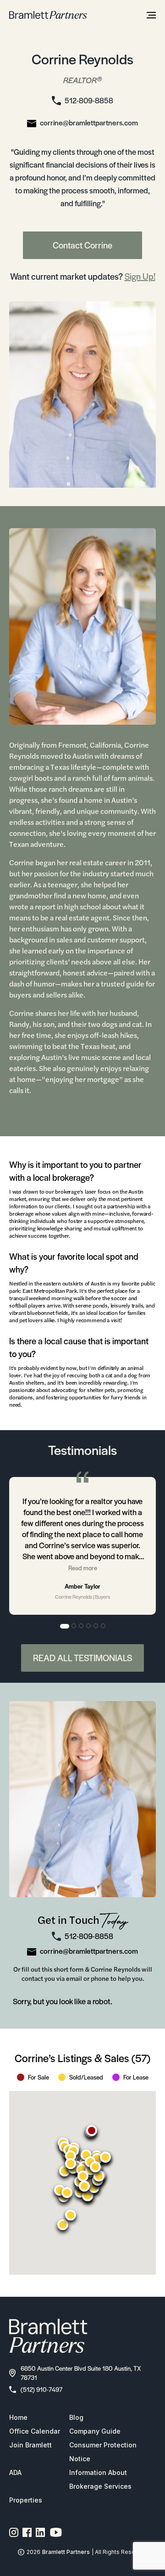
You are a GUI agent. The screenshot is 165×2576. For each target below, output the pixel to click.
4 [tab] (89, 1626)
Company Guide (95, 2431)
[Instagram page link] (14, 2532)
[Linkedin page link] (41, 2532)
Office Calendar (35, 2431)
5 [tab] (96, 1626)
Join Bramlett (30, 2445)
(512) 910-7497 (41, 2389)
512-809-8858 (89, 100)
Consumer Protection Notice (103, 2452)
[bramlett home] (48, 15)
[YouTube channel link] (56, 2532)
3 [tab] (82, 1626)
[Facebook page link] (27, 2532)
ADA (15, 2472)
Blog (76, 2417)
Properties (26, 2500)
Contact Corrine (82, 245)
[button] (92, 2131)
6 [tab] (104, 1626)
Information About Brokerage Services (100, 2479)
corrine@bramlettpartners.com (89, 122)
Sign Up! (140, 276)
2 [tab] (74, 1626)
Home (18, 2417)
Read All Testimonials (82, 1658)
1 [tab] (65, 1626)
